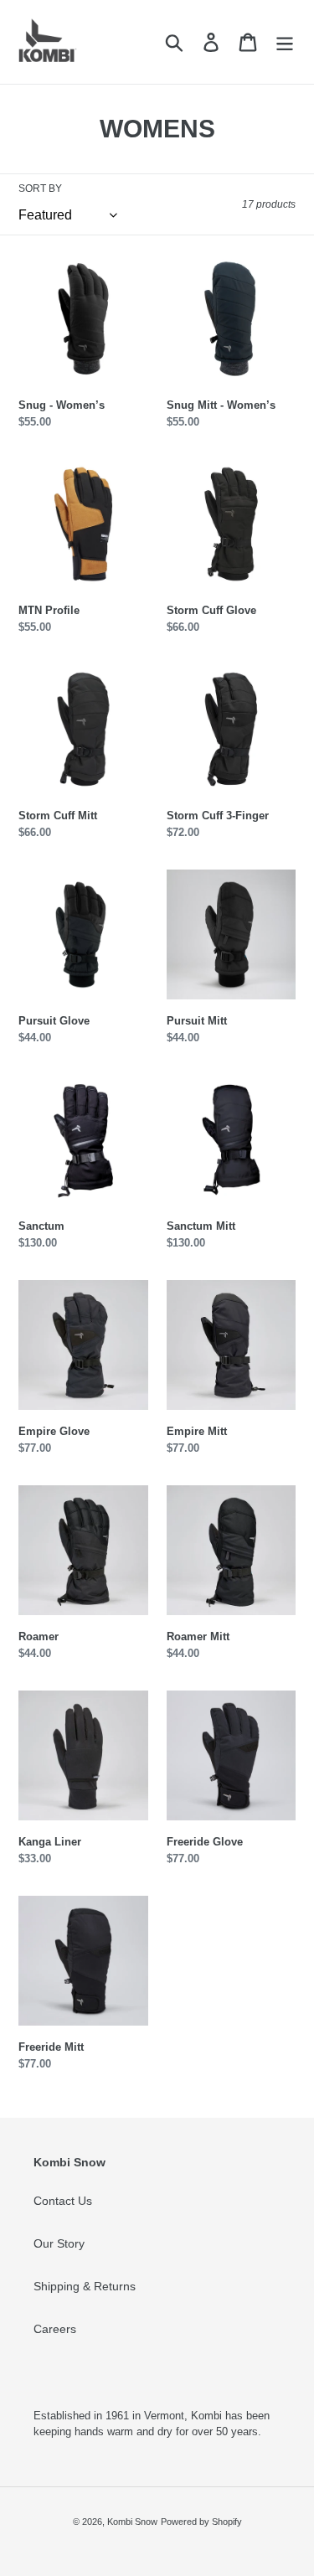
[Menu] (285, 42)
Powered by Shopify (201, 2522)
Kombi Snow (132, 2522)
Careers (55, 2329)
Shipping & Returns (85, 2286)
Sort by (40, 188)
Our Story (59, 2243)
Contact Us (63, 2201)
